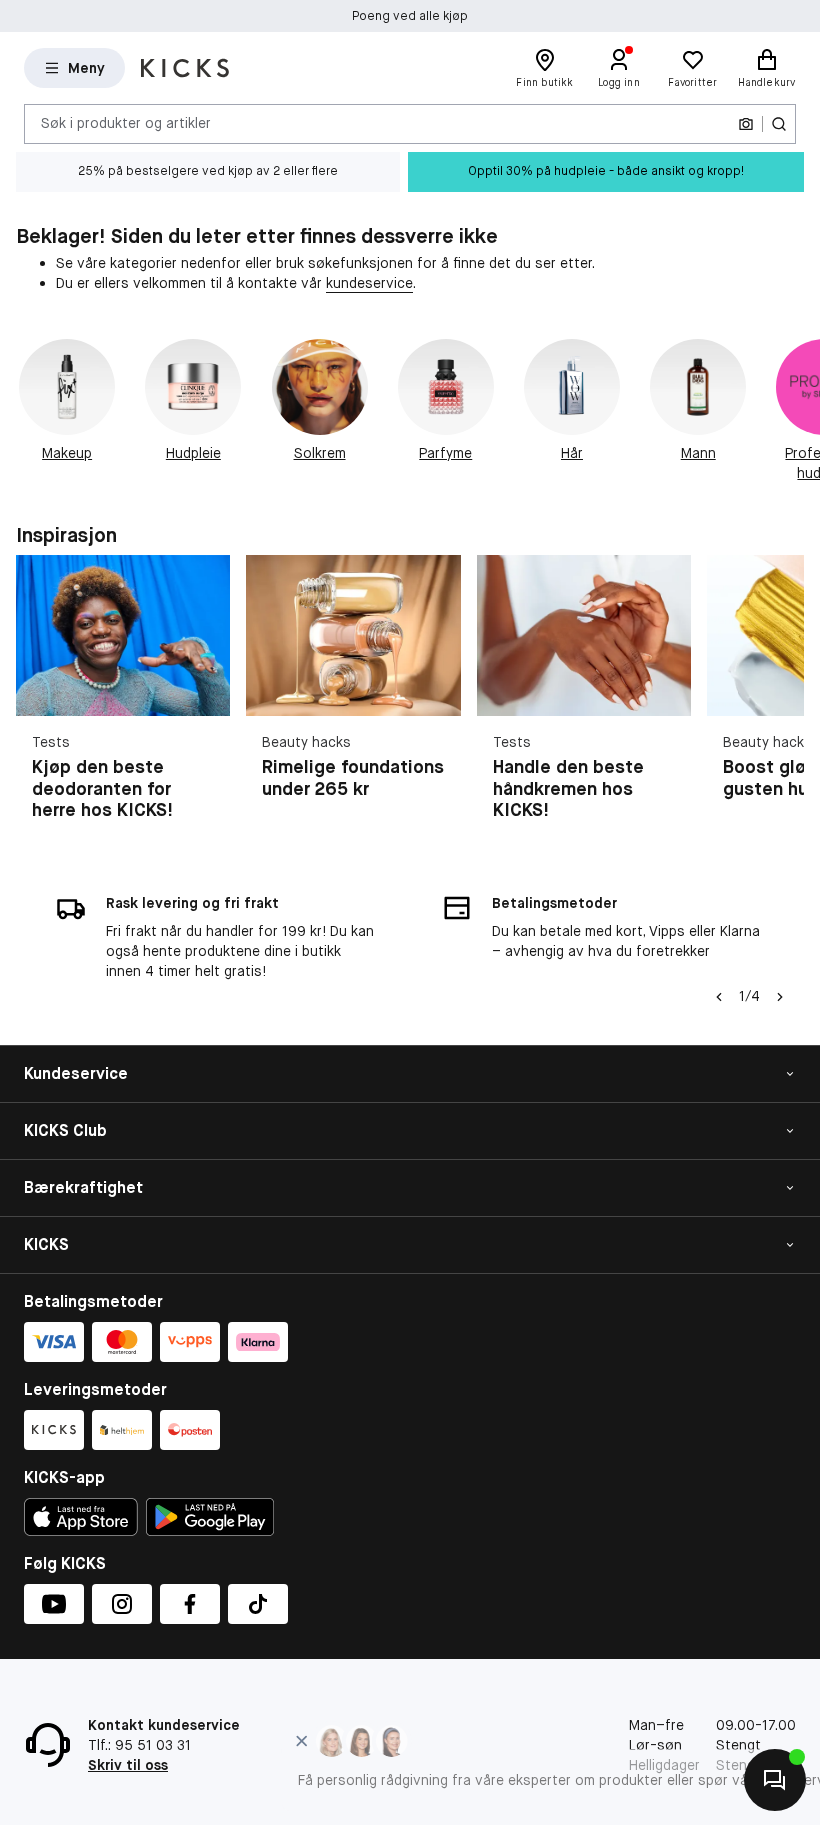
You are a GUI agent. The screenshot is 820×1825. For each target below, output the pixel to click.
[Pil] (796, 411)
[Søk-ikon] (779, 124)
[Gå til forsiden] (185, 68)
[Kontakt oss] (775, 1780)
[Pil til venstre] (719, 997)
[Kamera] (746, 124)
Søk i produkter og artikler (126, 123)
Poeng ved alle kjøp (410, 16)
